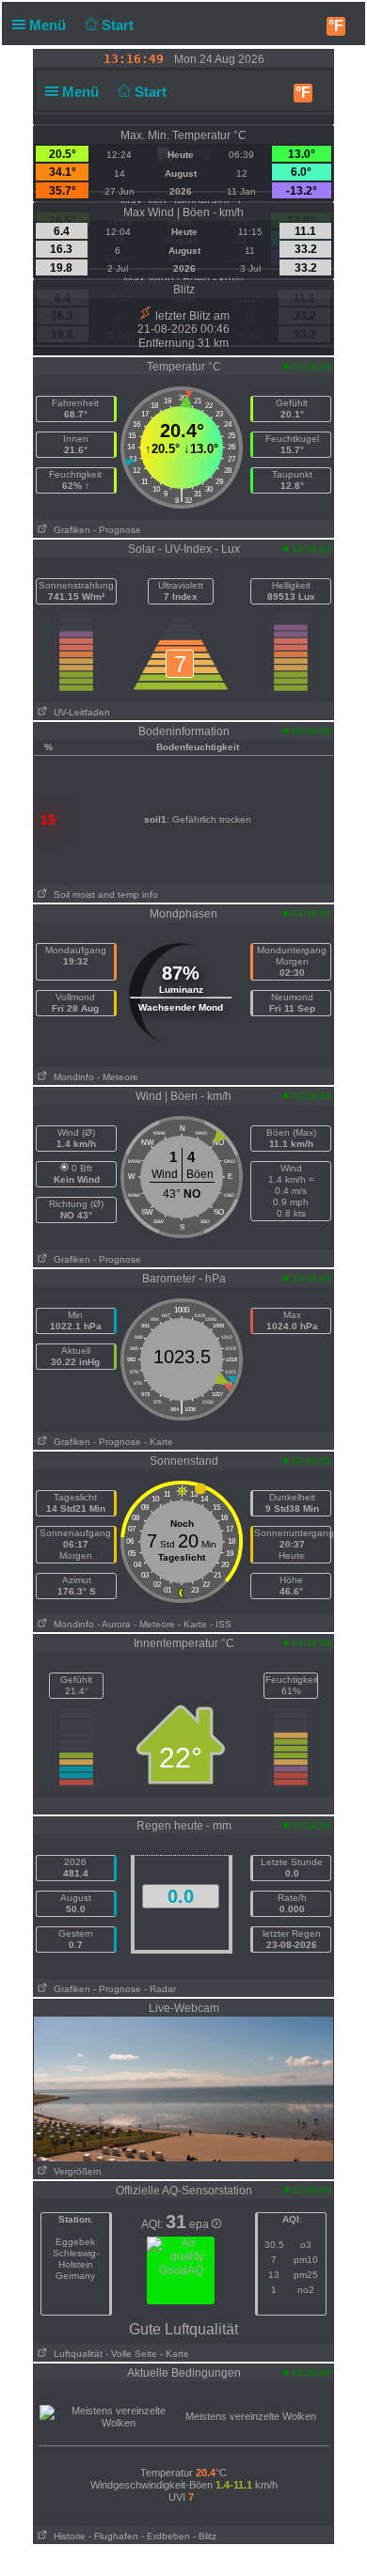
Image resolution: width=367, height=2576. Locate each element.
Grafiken (69, 530)
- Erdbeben (166, 2536)
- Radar (160, 1989)
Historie (67, 2536)
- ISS (221, 1624)
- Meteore (118, 1077)
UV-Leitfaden (79, 712)
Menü (49, 25)
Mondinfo (71, 1077)
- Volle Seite (131, 2354)
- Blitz (205, 2536)
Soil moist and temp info (103, 895)
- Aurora (114, 1624)
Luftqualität (75, 2354)
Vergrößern (75, 2171)
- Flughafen (113, 2536)
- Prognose (117, 530)
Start (120, 25)
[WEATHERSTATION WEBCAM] (183, 2088)
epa (200, 2224)
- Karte (159, 1442)
